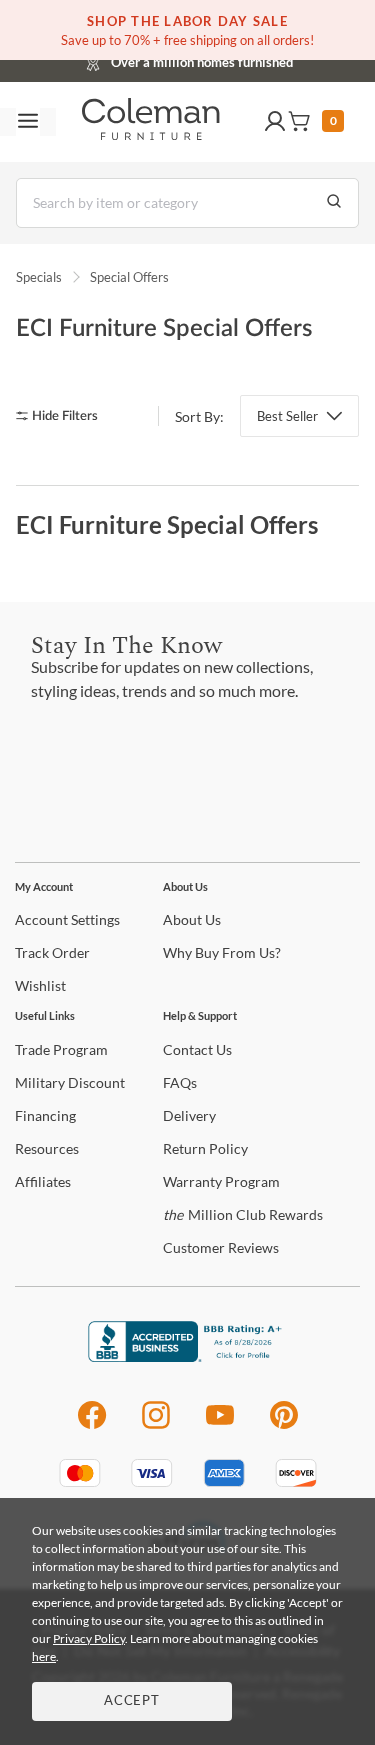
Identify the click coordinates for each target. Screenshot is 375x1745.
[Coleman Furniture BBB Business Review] (188, 1356)
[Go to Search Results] (334, 203)
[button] (275, 122)
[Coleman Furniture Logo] (151, 122)
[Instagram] (156, 1425)
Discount (70, 1082)
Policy (205, 1148)
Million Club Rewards (243, 1214)
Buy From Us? (222, 952)
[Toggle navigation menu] (28, 122)
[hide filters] (63, 416)
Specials (39, 277)
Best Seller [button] (287, 416)
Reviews (221, 1247)
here (44, 1656)
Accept (132, 1701)
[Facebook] (91, 1425)
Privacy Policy (89, 1638)
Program (61, 1049)
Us (192, 919)
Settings (67, 919)
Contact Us (267, 60)
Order (52, 952)
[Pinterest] (284, 1425)
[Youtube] (220, 1425)
